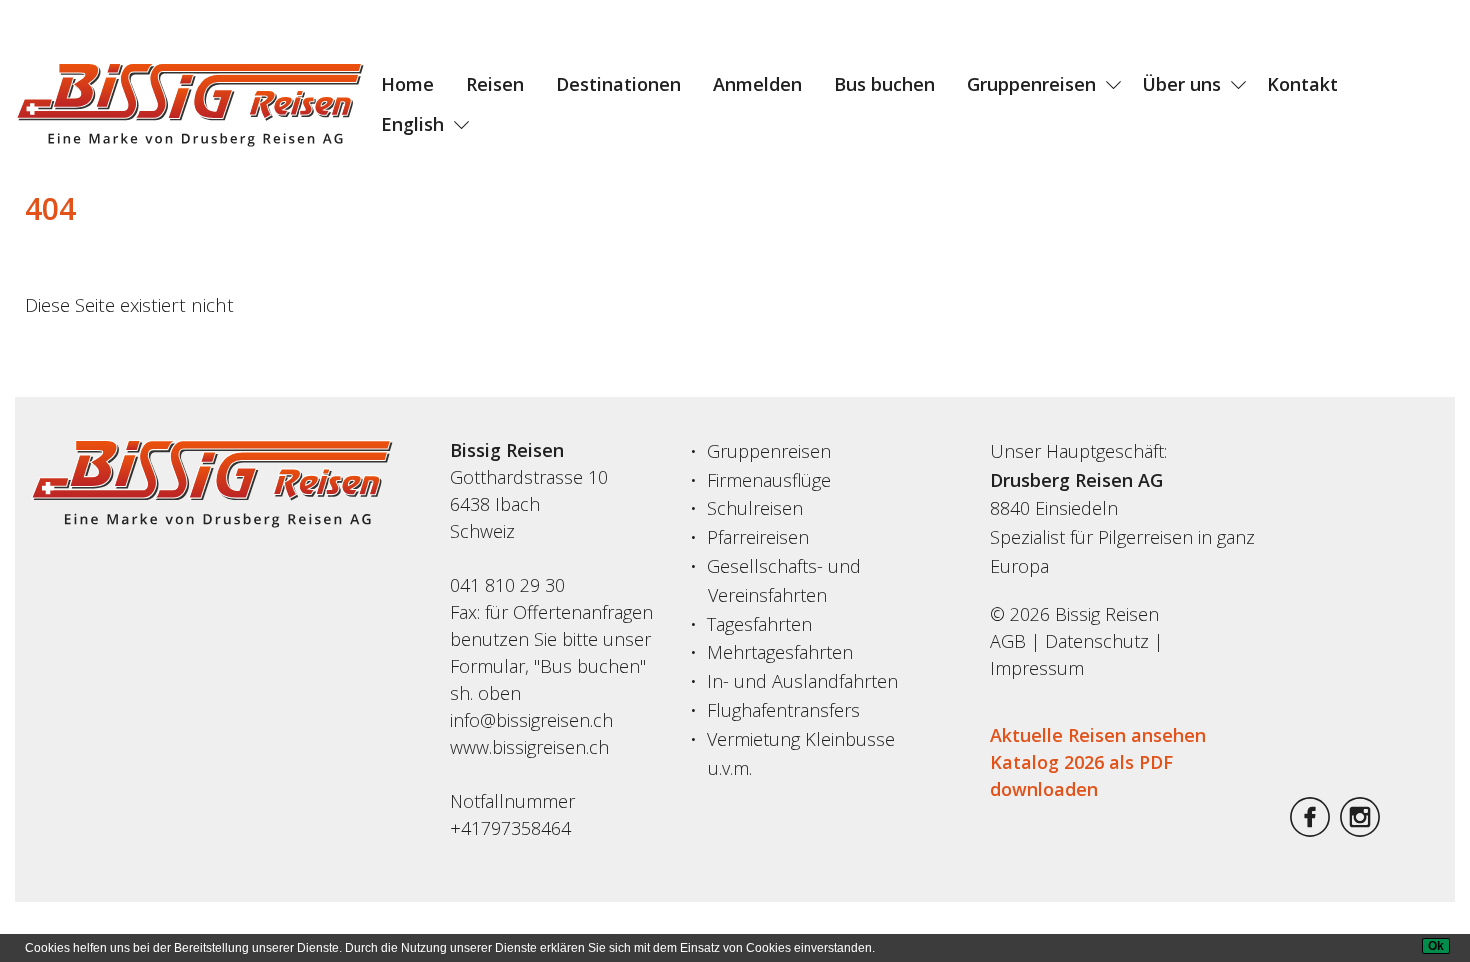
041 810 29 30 (507, 585)
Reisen (495, 84)
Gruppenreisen (1031, 84)
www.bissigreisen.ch (529, 747)
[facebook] (1310, 830)
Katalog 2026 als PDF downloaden (1081, 775)
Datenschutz (1097, 641)
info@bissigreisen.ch (531, 720)
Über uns (1181, 84)
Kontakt (1302, 84)
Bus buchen (884, 84)
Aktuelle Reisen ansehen (1098, 735)
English (412, 124)
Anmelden (757, 84)
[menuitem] (407, 84)
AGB (1008, 641)
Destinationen (618, 84)
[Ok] (1436, 946)
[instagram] (1360, 830)
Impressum (1037, 668)
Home (407, 84)
